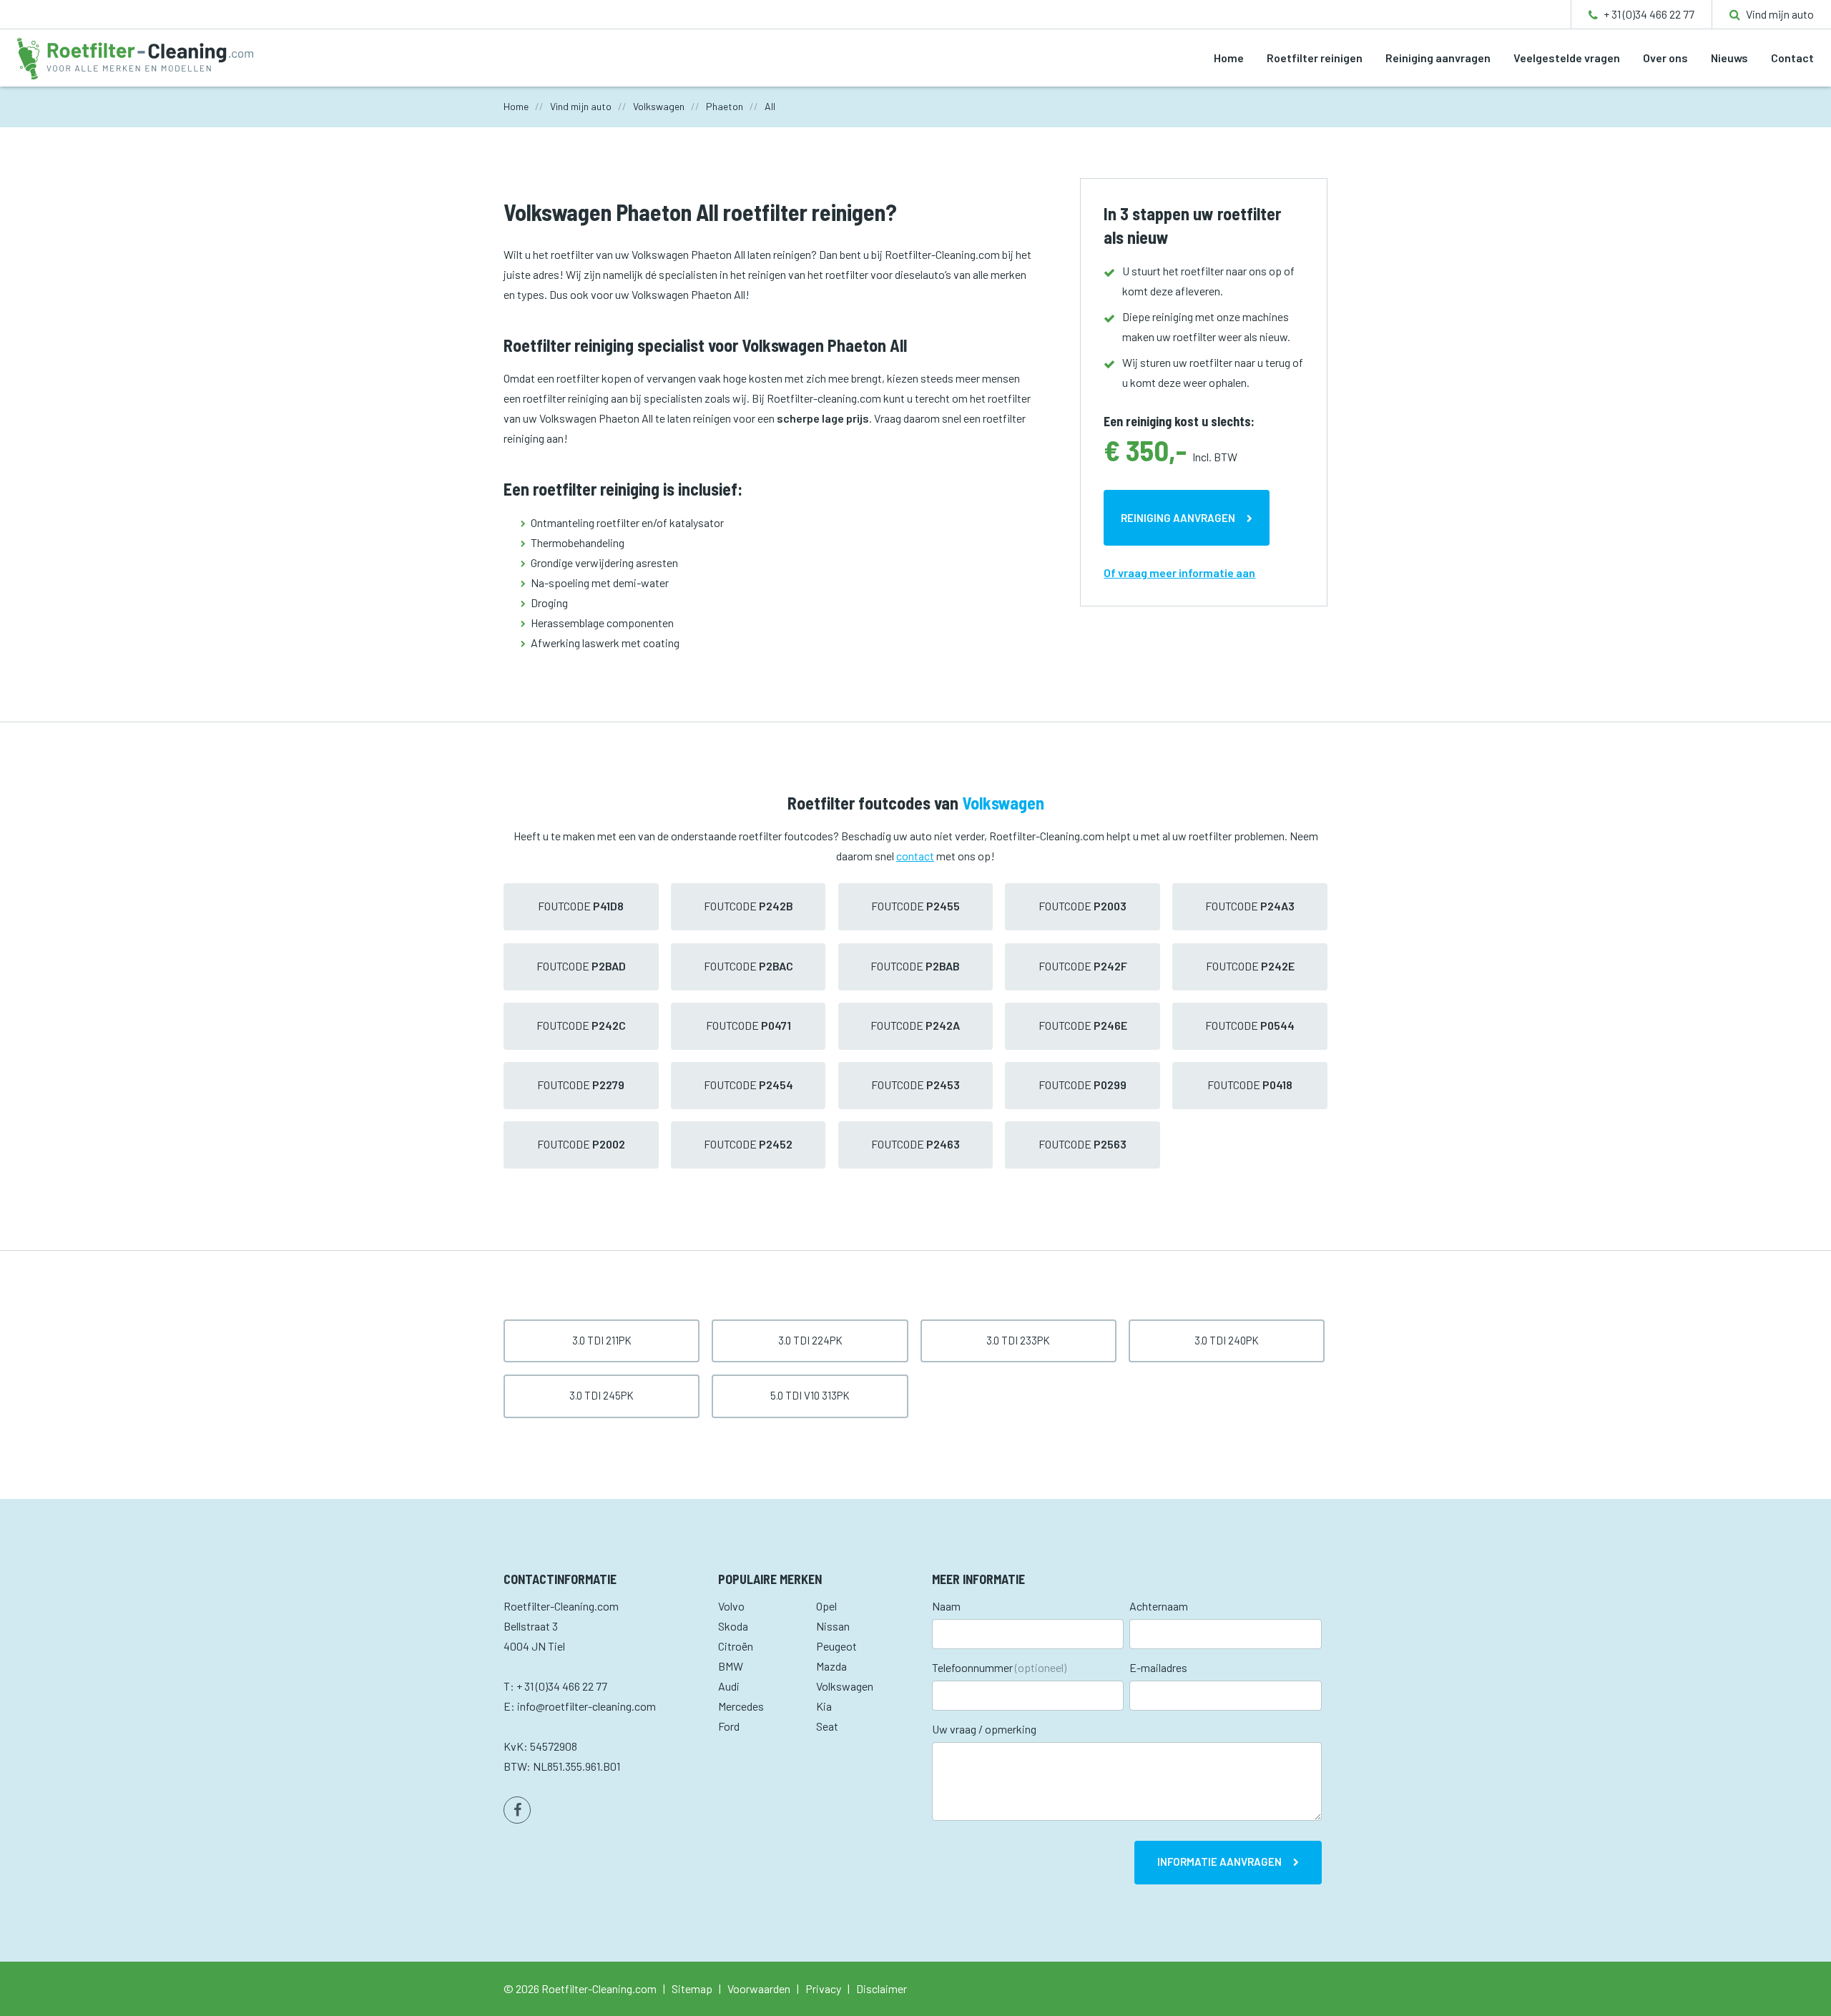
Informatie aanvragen (1219, 1862)
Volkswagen (845, 1686)
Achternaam (1159, 1606)
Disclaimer (882, 1988)
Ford (729, 1726)
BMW (731, 1666)
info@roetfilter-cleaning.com (586, 1706)
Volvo (731, 1606)
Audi (729, 1686)
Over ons (1665, 58)
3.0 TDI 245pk (602, 1395)
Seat (827, 1726)
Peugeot (836, 1646)
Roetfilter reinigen (1315, 58)
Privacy (823, 1988)
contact (915, 856)
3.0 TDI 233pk (1018, 1340)
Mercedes (741, 1706)
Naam (946, 1606)
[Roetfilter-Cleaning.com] (135, 57)
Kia (824, 1706)
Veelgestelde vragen (1567, 58)
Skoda (733, 1626)
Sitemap (692, 1988)
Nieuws (1729, 58)
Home (1229, 58)
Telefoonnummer (999, 1667)
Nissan (833, 1626)
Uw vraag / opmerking (984, 1729)
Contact (1792, 58)
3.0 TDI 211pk (602, 1340)
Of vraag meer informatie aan (1179, 572)
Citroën (736, 1646)
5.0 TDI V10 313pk (810, 1395)
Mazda (831, 1666)
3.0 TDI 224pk (810, 1340)
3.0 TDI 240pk (1227, 1340)
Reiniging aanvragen (1438, 58)
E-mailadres (1158, 1667)
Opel (826, 1606)
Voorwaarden (759, 1988)
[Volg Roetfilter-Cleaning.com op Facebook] (517, 1810)
